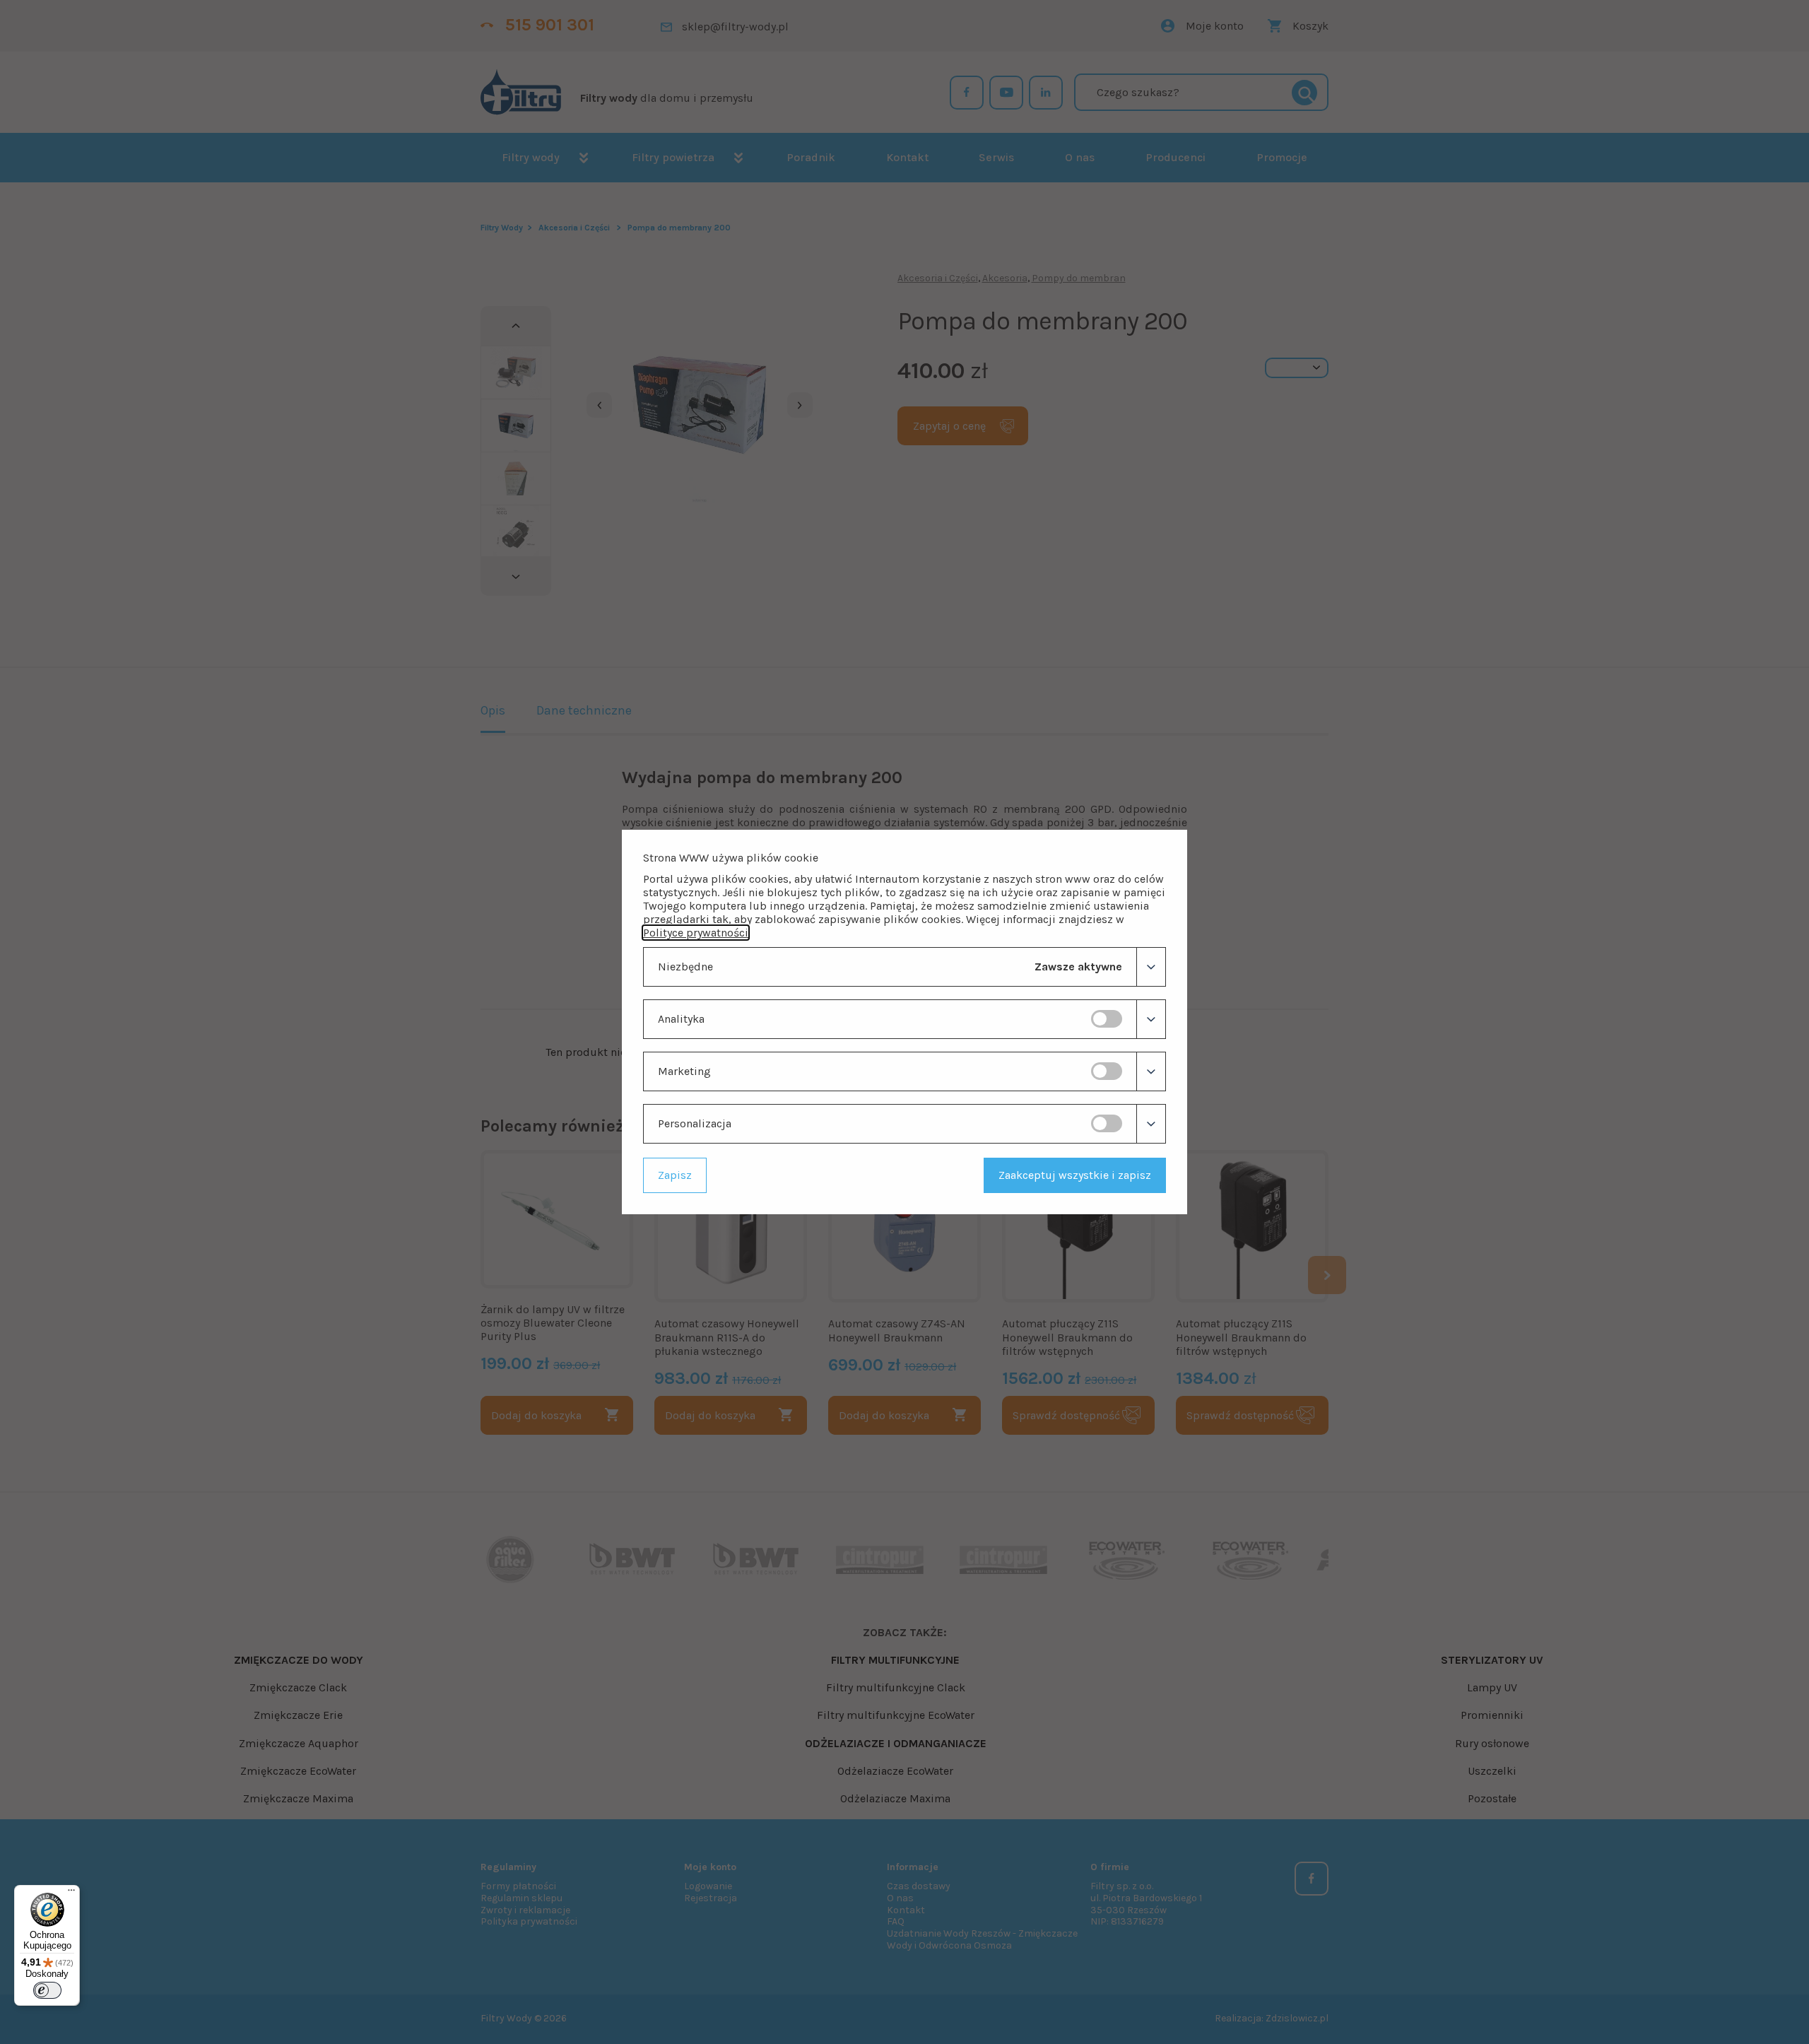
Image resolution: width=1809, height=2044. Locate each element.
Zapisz (675, 1175)
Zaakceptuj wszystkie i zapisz (1075, 1175)
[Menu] (71, 1893)
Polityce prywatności (696, 933)
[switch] (1107, 1019)
